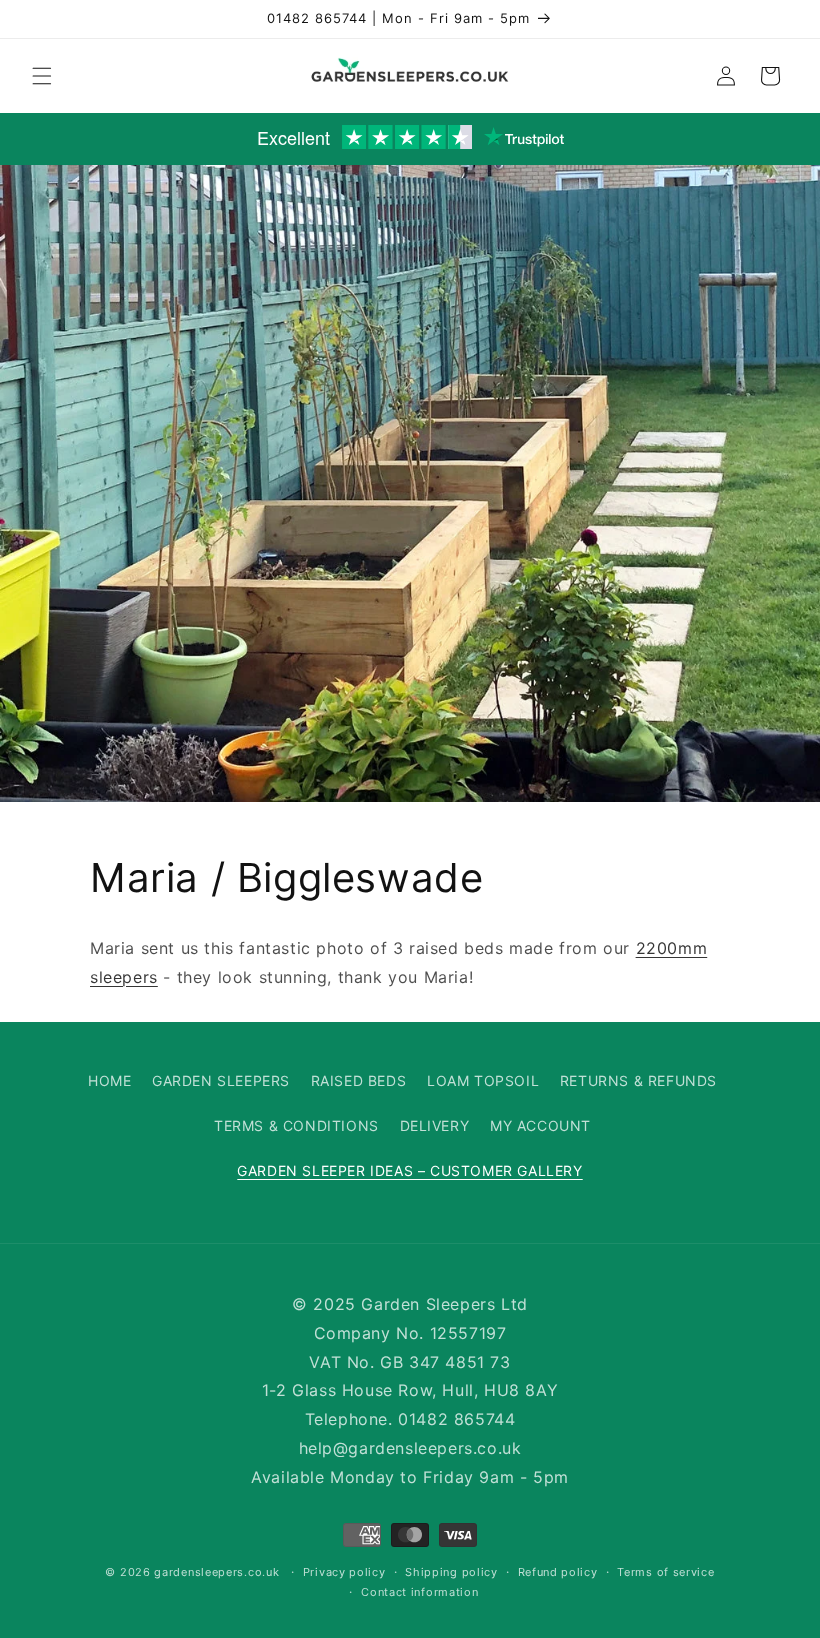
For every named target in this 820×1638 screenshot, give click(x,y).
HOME (109, 1080)
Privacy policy (344, 1572)
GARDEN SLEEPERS (221, 1080)
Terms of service (665, 1572)
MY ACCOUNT (540, 1125)
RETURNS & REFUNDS (638, 1080)
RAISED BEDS (359, 1080)
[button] (42, 76)
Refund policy (558, 1572)
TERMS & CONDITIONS (296, 1125)
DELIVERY (435, 1125)
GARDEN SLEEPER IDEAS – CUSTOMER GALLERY (409, 1170)
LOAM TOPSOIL (483, 1080)
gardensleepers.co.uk (216, 1572)
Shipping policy (451, 1572)
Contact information (419, 1592)
